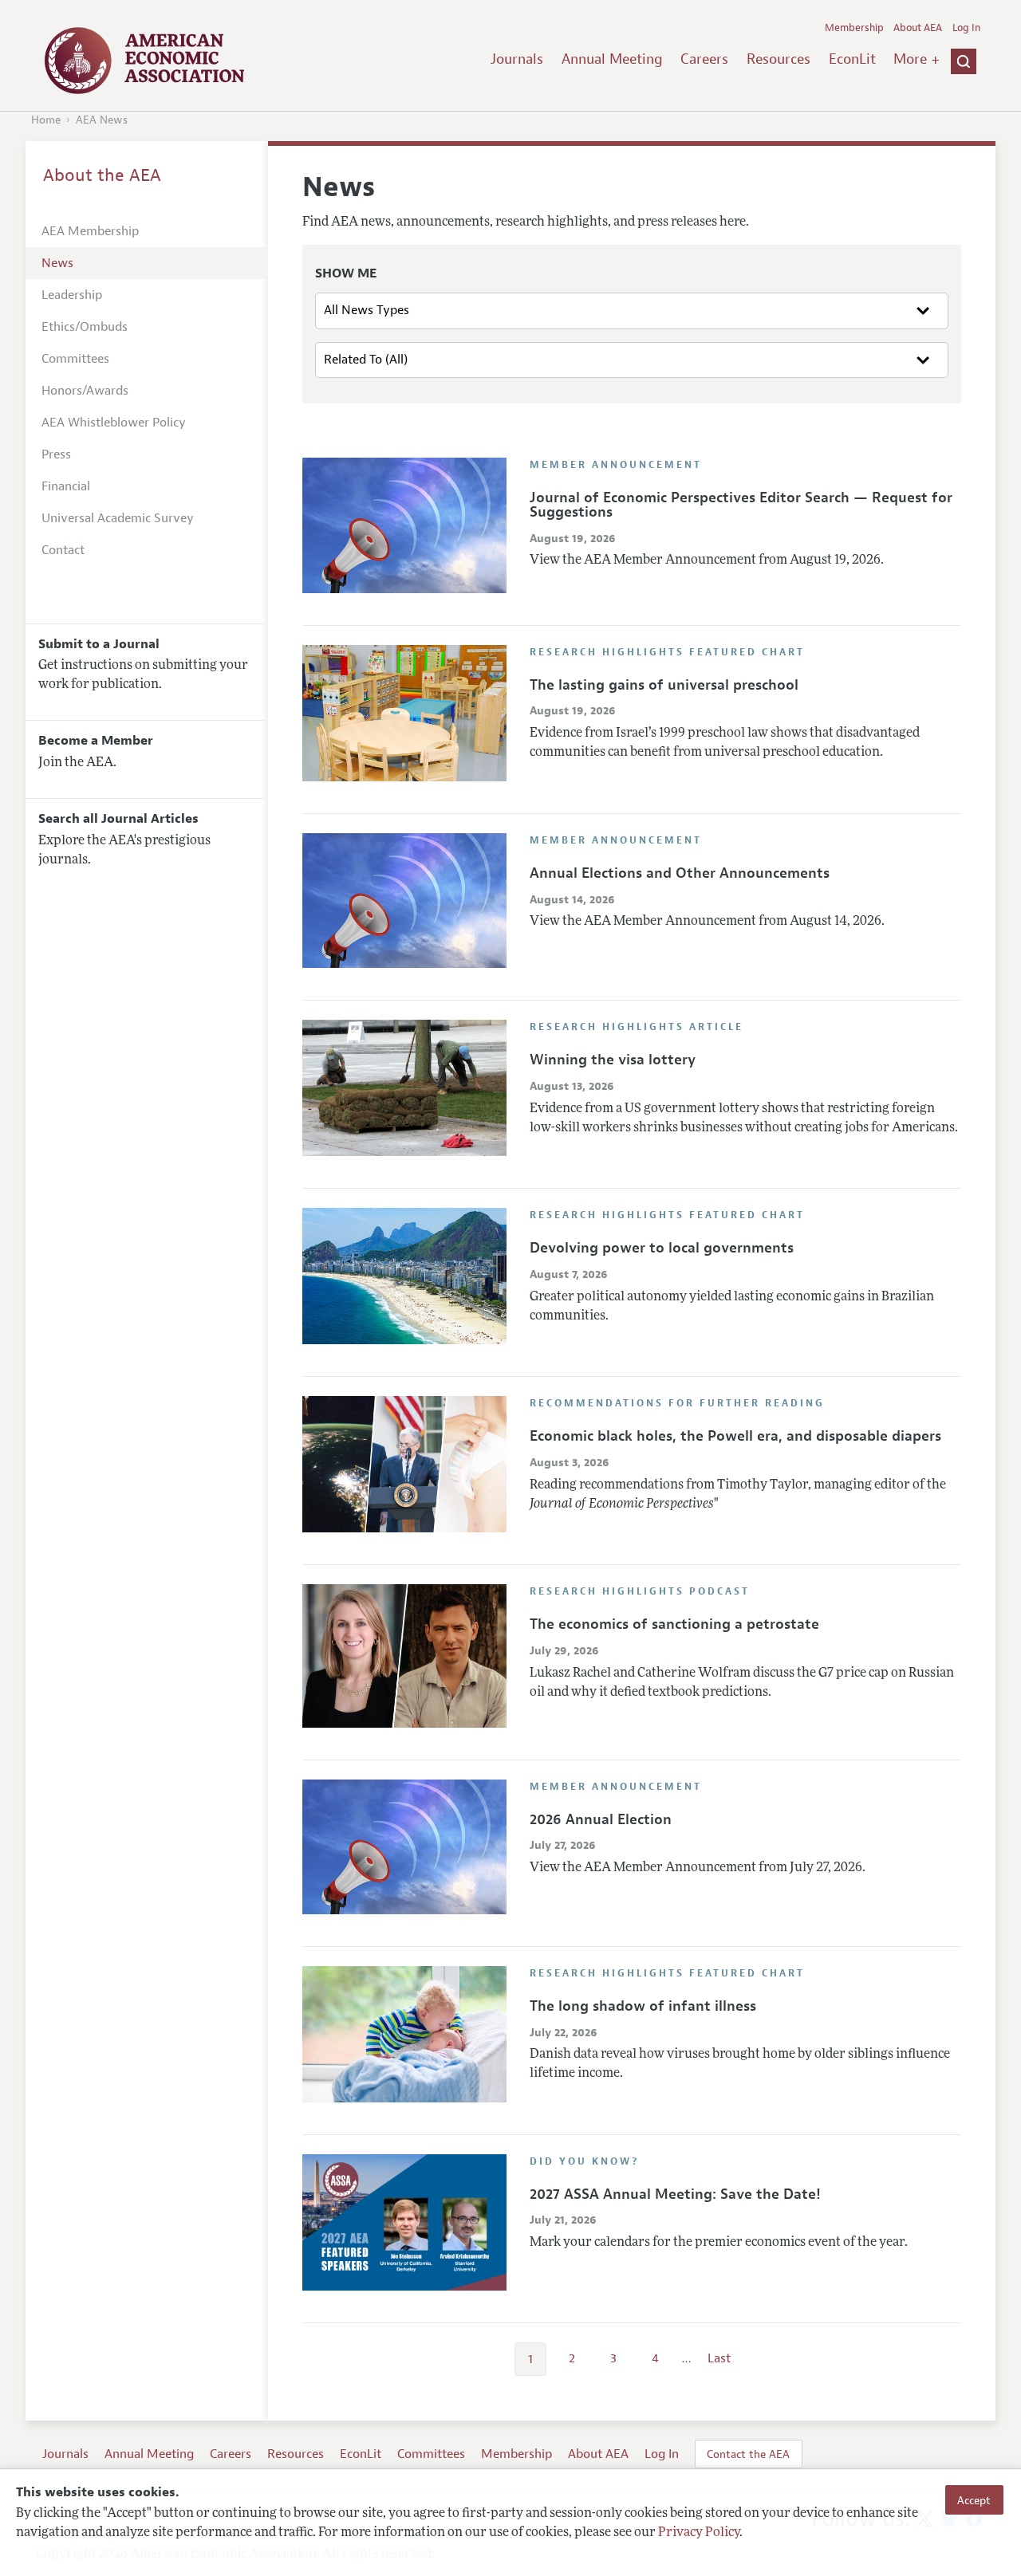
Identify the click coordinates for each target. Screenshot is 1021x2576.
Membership (854, 28)
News (57, 263)
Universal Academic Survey (118, 518)
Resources (779, 59)
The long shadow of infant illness (643, 2006)
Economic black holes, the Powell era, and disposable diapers (735, 1436)
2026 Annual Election (601, 1819)
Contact (63, 550)
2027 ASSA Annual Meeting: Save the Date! (675, 2194)
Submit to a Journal (99, 644)
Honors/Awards (85, 391)
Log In (966, 28)
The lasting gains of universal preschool (664, 685)
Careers (704, 59)
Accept (974, 2499)
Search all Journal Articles (118, 819)
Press (56, 454)
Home (46, 120)
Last (719, 2358)
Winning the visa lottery (613, 1060)
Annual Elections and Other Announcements (680, 873)
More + (917, 59)
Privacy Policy (699, 2534)
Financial (66, 486)
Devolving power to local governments (662, 1248)
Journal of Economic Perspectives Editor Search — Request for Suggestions (741, 505)
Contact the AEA (748, 2454)
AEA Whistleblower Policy (114, 423)
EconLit (852, 59)
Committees (75, 359)
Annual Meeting (612, 59)
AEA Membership (90, 231)
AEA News (102, 120)
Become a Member (96, 741)
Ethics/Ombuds (85, 327)
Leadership (72, 295)
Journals (517, 59)
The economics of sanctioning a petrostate (674, 1624)
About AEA (918, 28)
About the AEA (102, 175)
